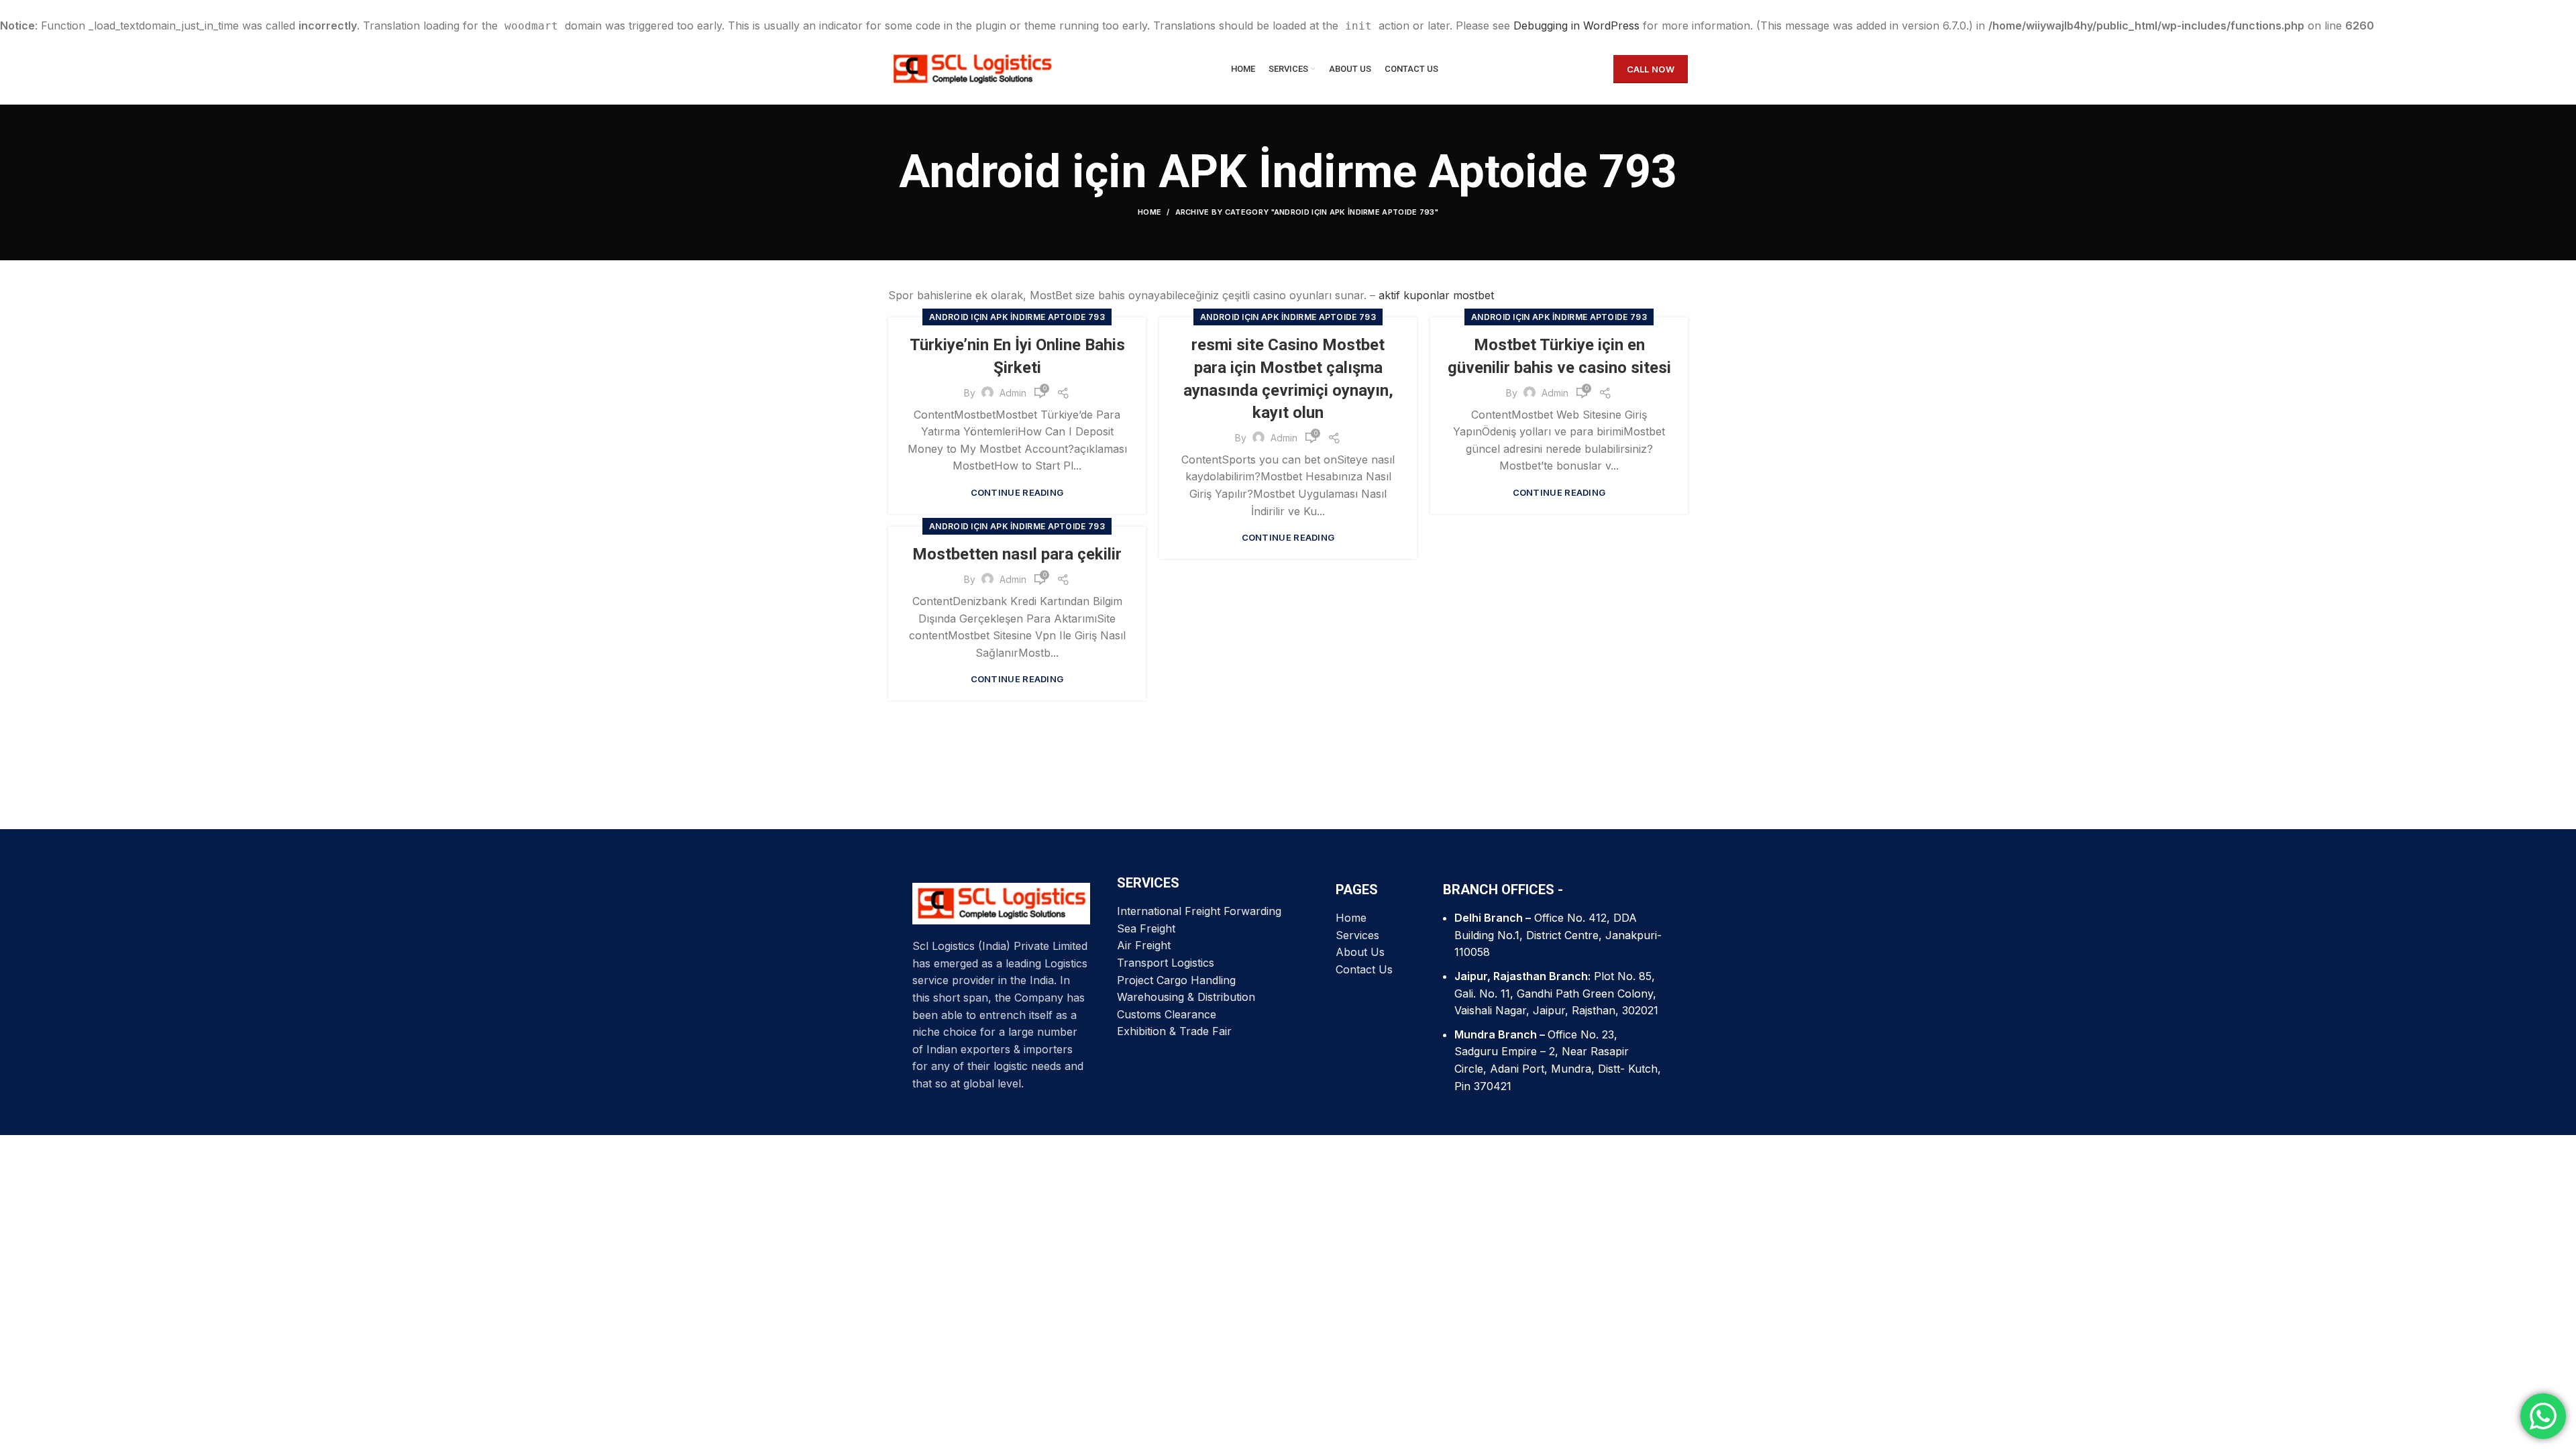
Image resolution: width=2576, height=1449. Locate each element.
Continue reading (1017, 493)
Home (1149, 212)
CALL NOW (1651, 69)
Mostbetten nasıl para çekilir (1017, 554)
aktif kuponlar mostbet (1436, 295)
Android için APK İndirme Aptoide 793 (1017, 317)
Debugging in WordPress (1576, 25)
